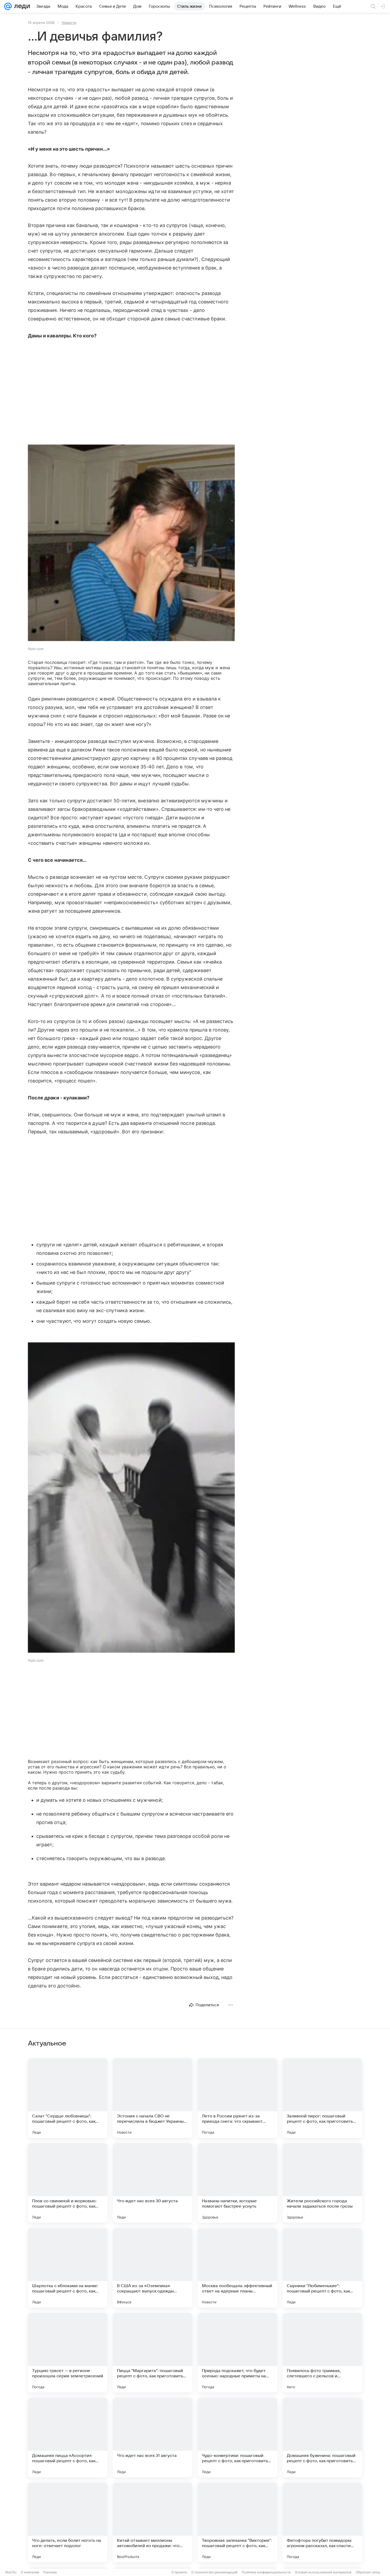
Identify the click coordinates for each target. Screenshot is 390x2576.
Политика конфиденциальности (266, 2572)
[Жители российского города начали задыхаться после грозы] (322, 2183)
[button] (131, 543)
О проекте (179, 2572)
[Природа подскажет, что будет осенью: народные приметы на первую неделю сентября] (237, 2353)
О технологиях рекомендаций (214, 2572)
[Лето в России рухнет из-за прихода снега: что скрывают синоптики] (237, 2098)
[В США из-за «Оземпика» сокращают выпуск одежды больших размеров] (153, 2268)
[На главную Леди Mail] (21, 6)
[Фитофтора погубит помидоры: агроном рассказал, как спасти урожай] (322, 2522)
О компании (30, 2572)
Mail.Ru (11, 2572)
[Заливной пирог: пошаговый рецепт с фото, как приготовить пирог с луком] (322, 2098)
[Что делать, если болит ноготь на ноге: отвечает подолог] (68, 2522)
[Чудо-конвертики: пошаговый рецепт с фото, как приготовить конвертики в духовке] (237, 2438)
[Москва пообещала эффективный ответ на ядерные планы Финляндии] (237, 2268)
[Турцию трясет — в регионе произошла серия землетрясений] (68, 2353)
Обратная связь (368, 2572)
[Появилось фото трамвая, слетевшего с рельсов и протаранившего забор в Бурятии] (322, 2353)
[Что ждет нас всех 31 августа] (153, 2438)
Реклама (50, 2572)
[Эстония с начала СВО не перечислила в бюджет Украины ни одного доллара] (153, 2098)
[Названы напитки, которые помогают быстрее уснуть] (237, 2183)
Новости (69, 23)
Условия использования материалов (323, 2572)
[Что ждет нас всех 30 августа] (153, 2183)
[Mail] (8, 6)
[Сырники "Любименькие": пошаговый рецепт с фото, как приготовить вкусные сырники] (322, 2268)
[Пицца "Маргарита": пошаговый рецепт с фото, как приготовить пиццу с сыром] (153, 2353)
